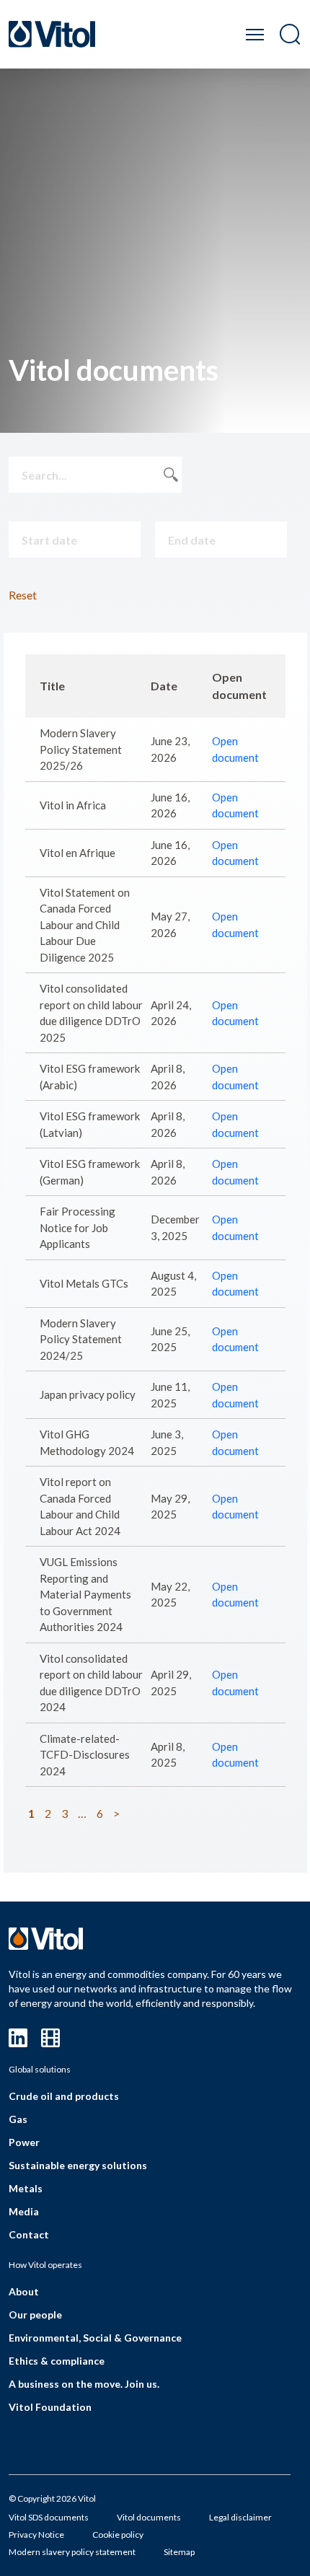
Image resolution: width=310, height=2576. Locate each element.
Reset (23, 595)
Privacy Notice (36, 2535)
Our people (35, 2315)
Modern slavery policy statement (72, 2552)
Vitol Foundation (50, 2407)
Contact (29, 2234)
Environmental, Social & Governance (95, 2338)
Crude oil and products (64, 2096)
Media (24, 2211)
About (24, 2291)
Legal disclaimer (240, 2517)
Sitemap (179, 2552)
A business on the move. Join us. (84, 2384)
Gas (18, 2119)
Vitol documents (149, 2517)
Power (24, 2142)
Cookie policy (118, 2535)
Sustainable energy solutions (78, 2165)
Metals (26, 2188)
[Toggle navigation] (255, 34)
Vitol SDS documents (49, 2517)
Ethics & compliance (57, 2361)
